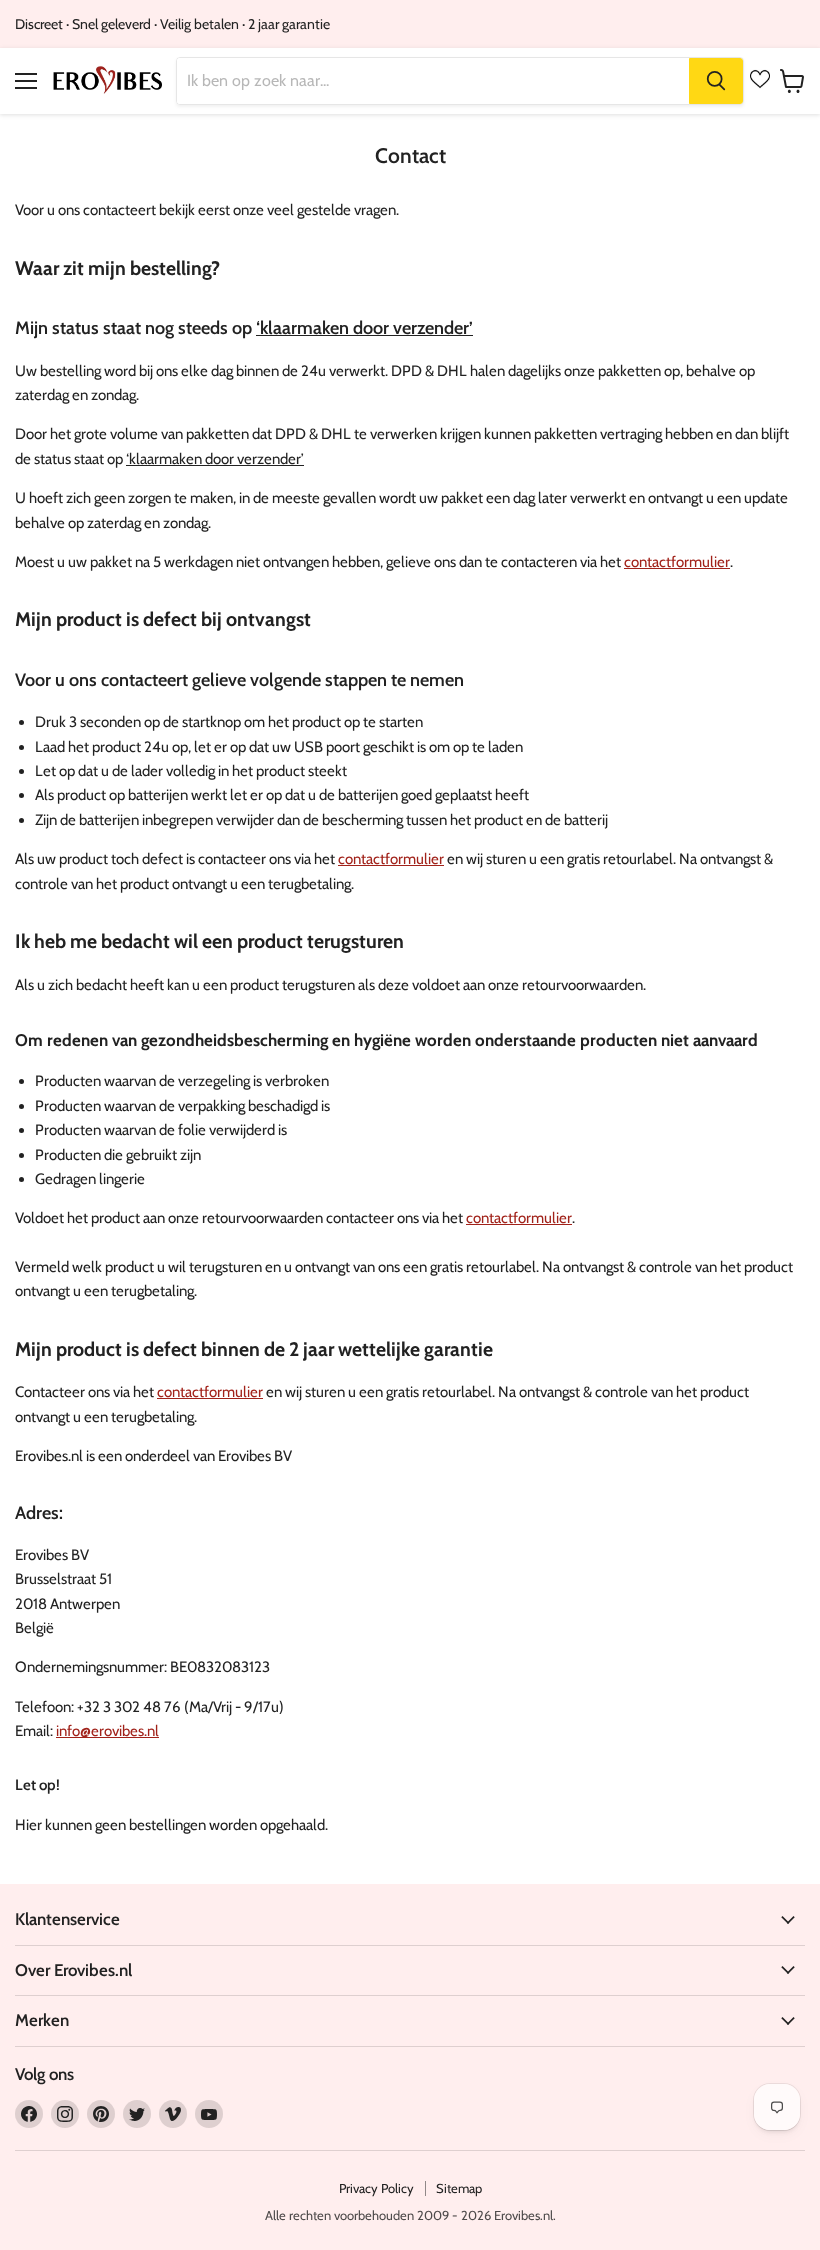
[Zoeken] (716, 81)
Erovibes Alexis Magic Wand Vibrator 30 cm (231, 2230)
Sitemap (459, 2188)
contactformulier (677, 562)
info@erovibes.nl (107, 1731)
